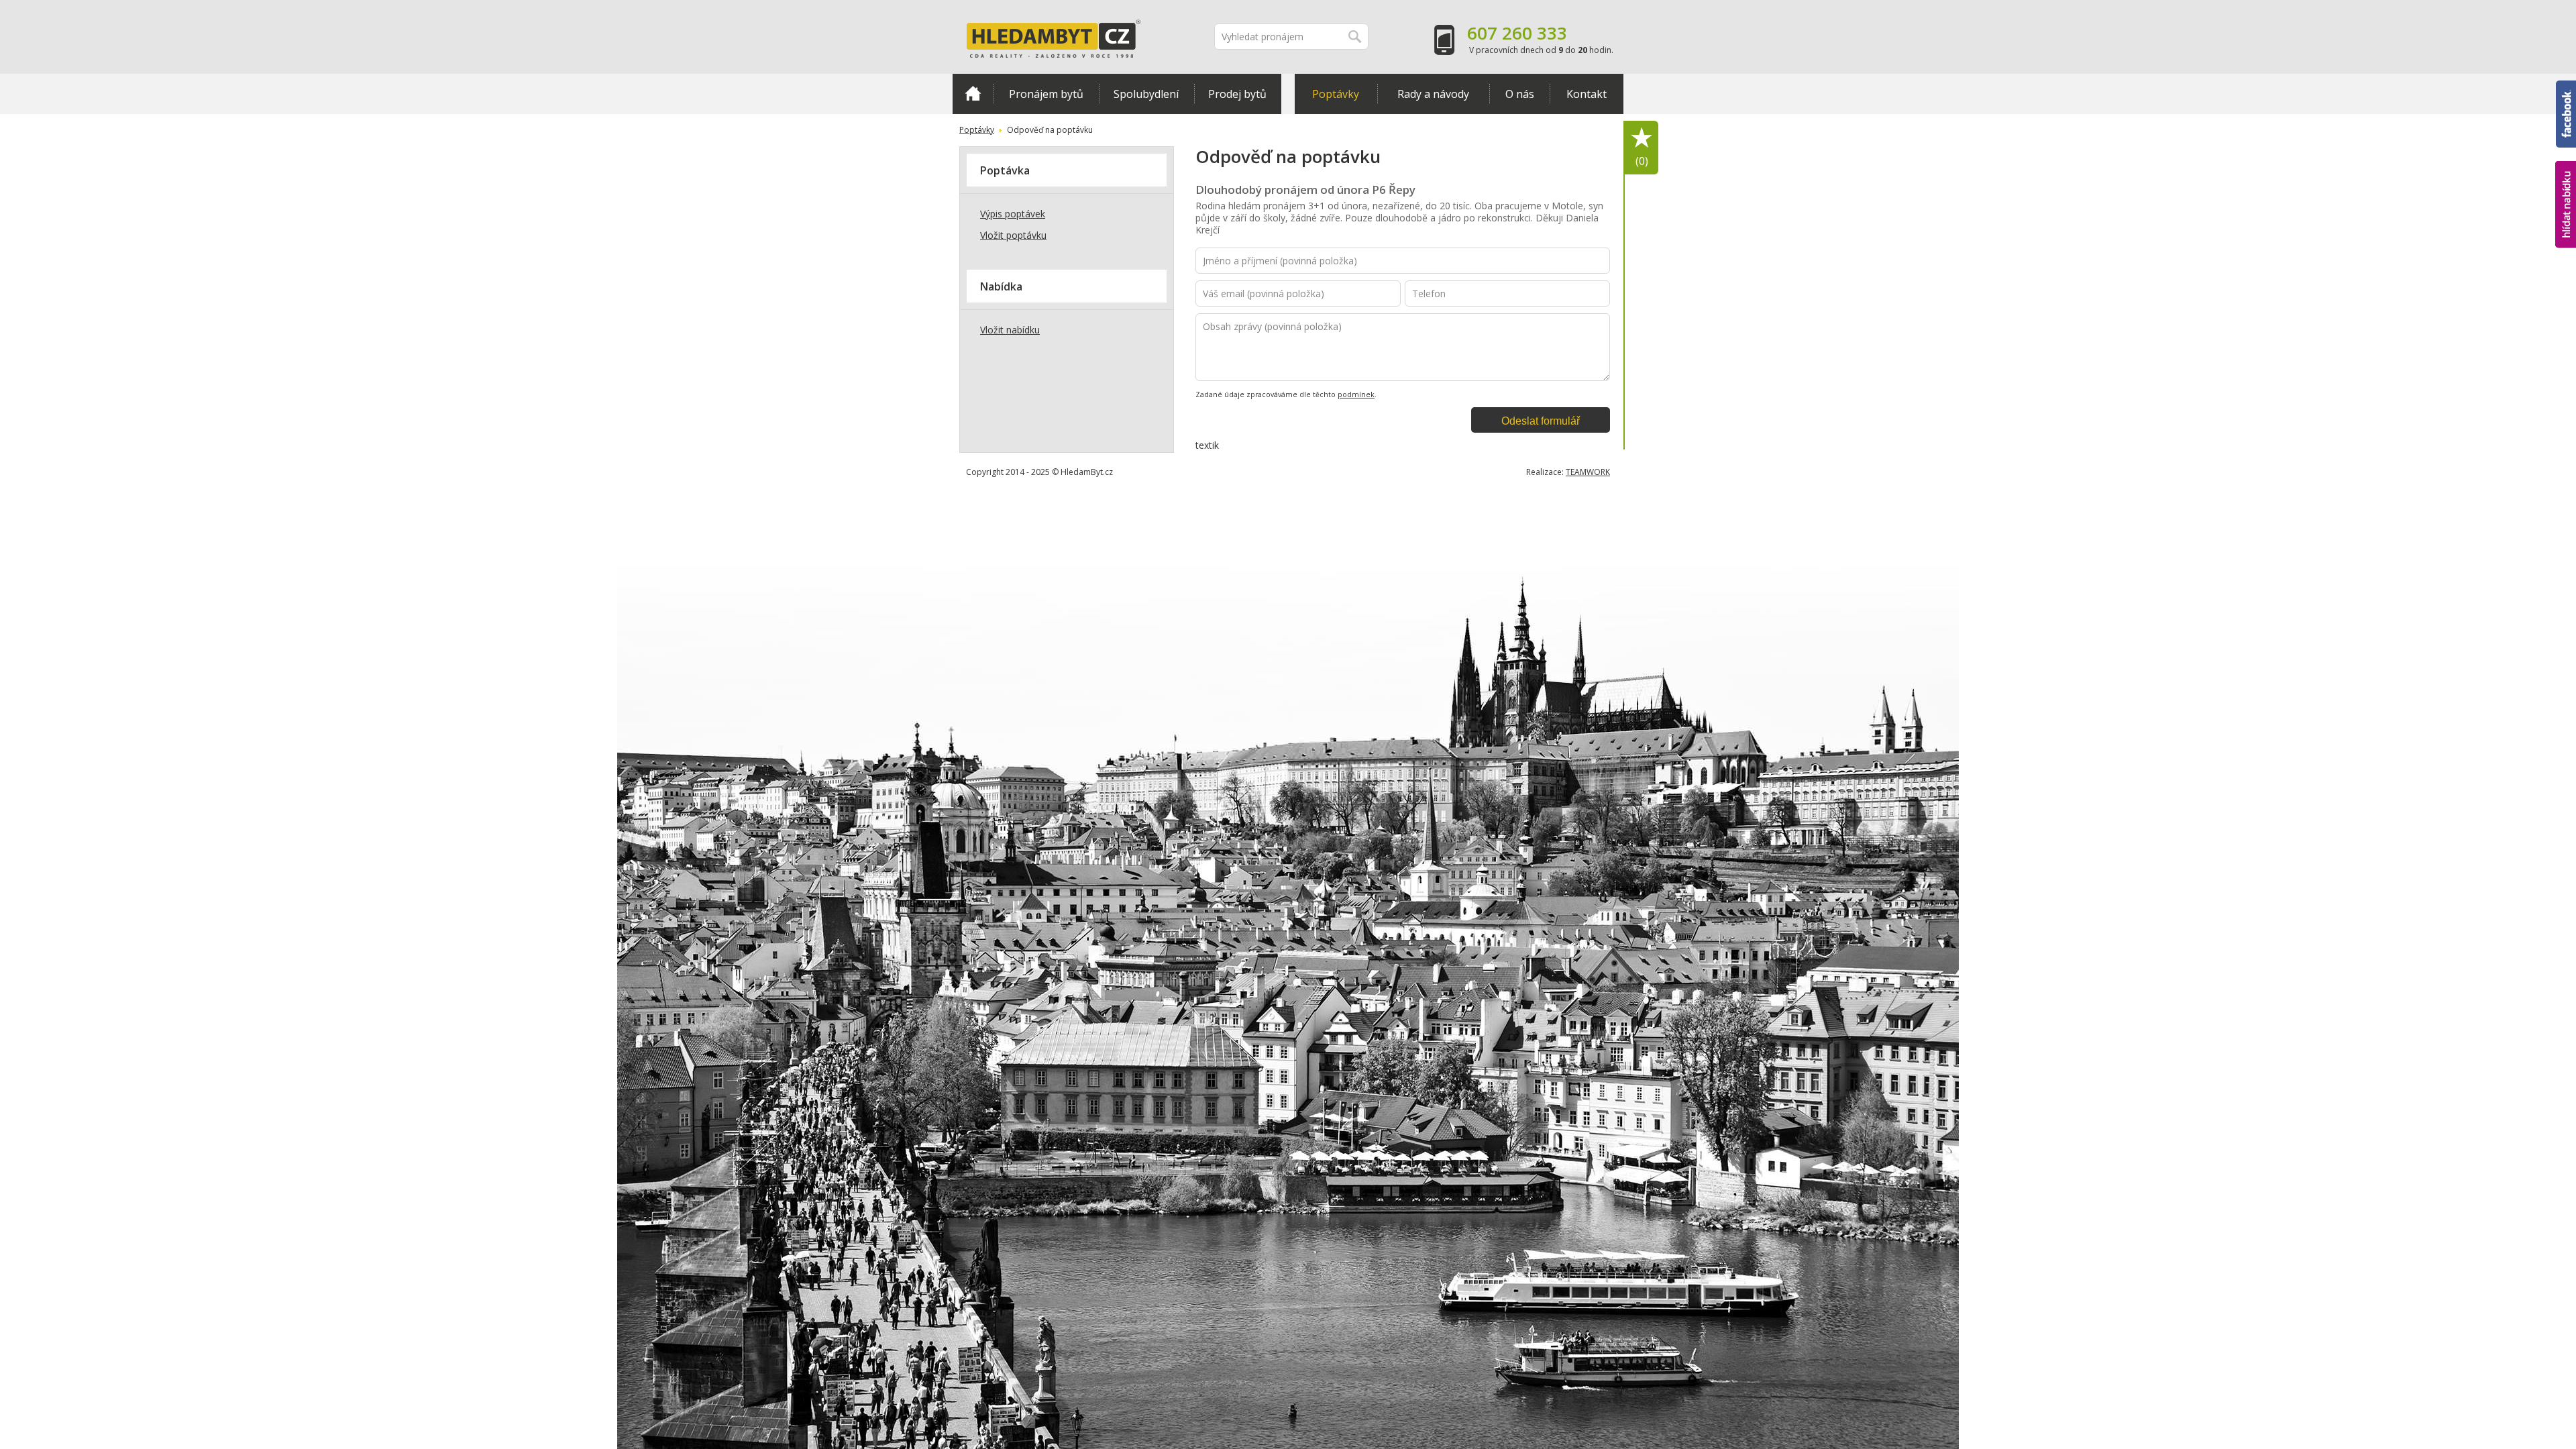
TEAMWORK (1588, 472)
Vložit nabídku (1010, 330)
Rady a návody (1433, 94)
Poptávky (1336, 94)
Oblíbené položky (1642, 161)
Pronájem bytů (1046, 94)
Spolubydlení (1146, 94)
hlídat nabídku (2566, 179)
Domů (973, 94)
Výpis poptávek (1013, 214)
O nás (1520, 94)
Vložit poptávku (1013, 235)
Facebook (2566, 87)
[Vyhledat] (1355, 37)
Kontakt (1587, 94)
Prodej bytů (1237, 94)
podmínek (1356, 394)
